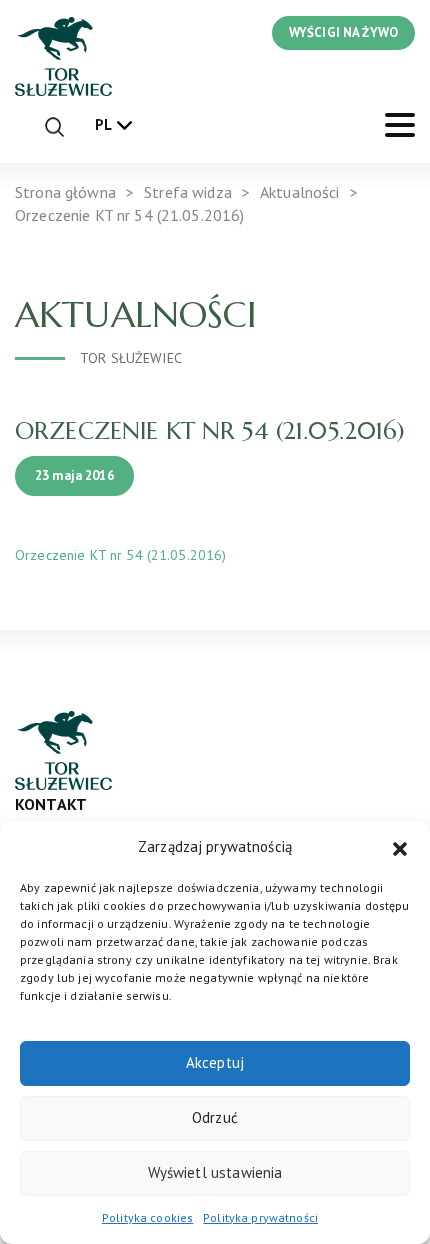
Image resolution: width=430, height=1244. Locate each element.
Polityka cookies (147, 1217)
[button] (400, 847)
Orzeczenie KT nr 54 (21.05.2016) (120, 555)
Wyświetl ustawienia (215, 1172)
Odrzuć (215, 1117)
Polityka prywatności (260, 1217)
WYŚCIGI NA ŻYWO (343, 32)
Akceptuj (215, 1062)
